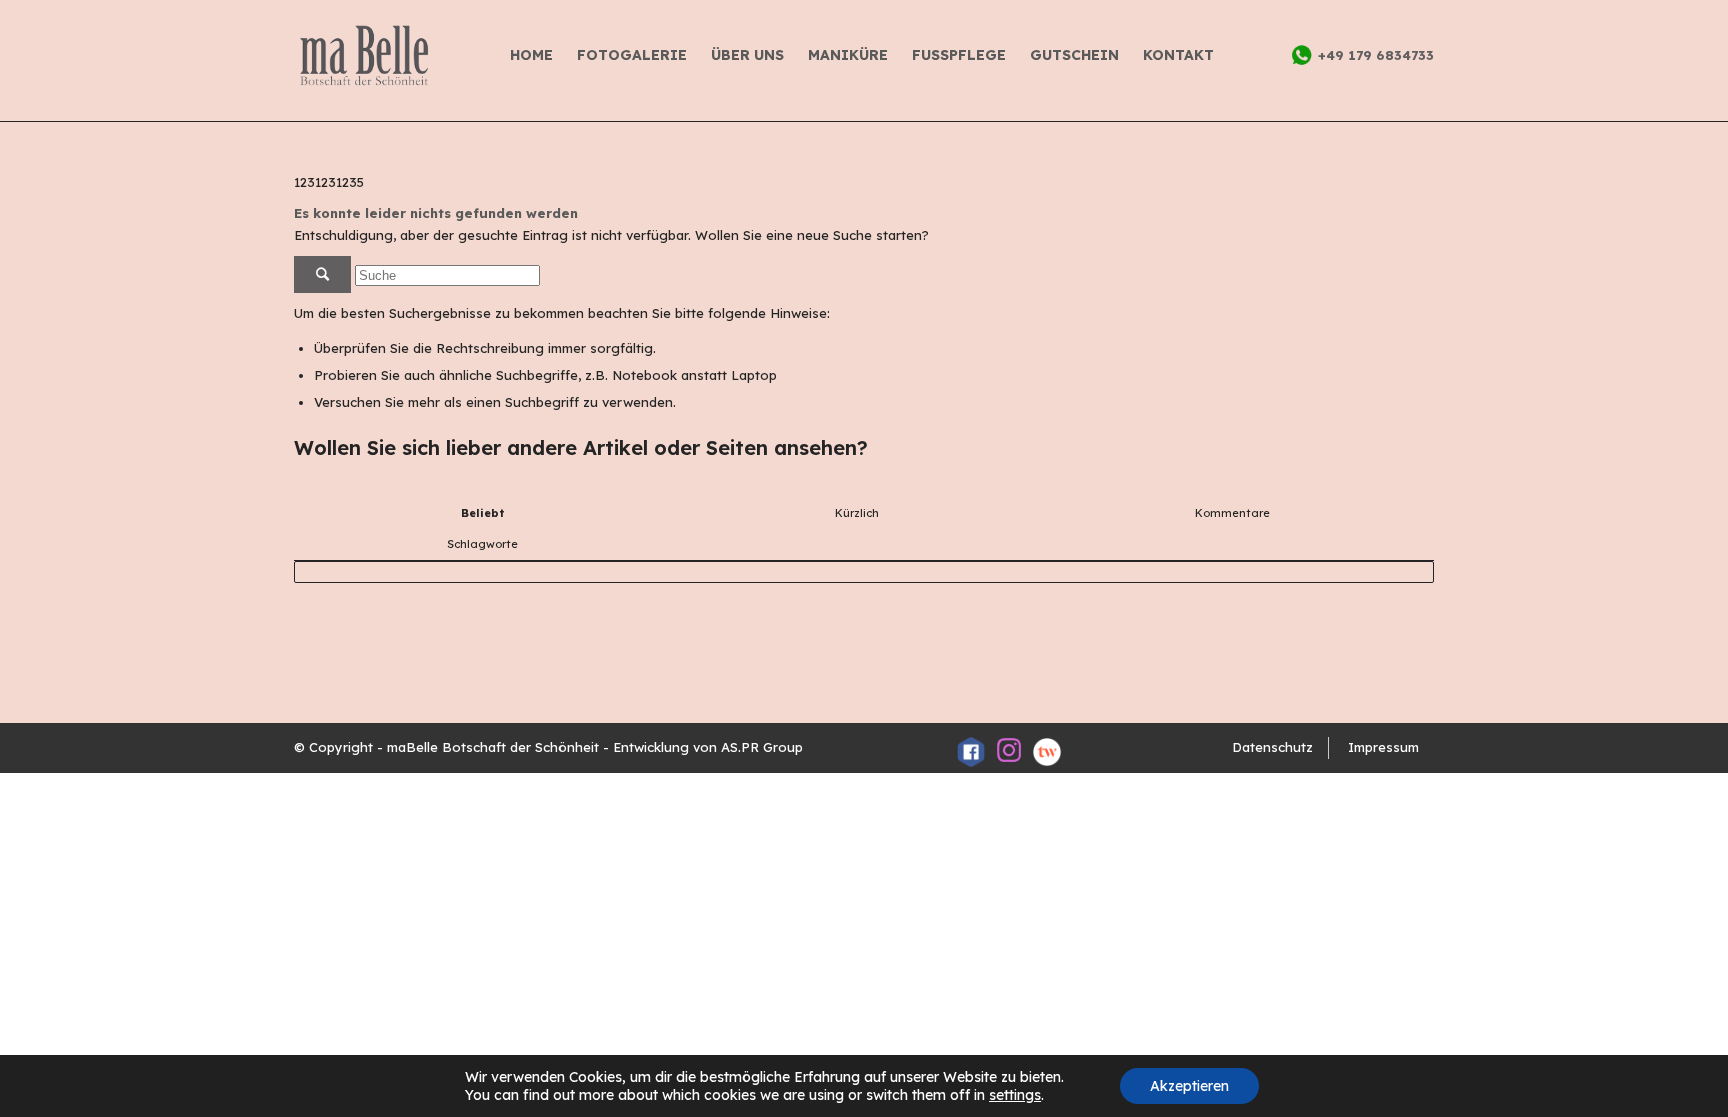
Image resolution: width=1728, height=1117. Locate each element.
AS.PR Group (762, 747)
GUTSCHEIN (1074, 55)
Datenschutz (1272, 747)
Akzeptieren (1189, 1086)
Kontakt (1178, 55)
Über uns (747, 55)
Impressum (1383, 747)
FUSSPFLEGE (959, 55)
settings (1015, 1095)
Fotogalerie (632, 55)
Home (531, 55)
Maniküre (848, 55)
